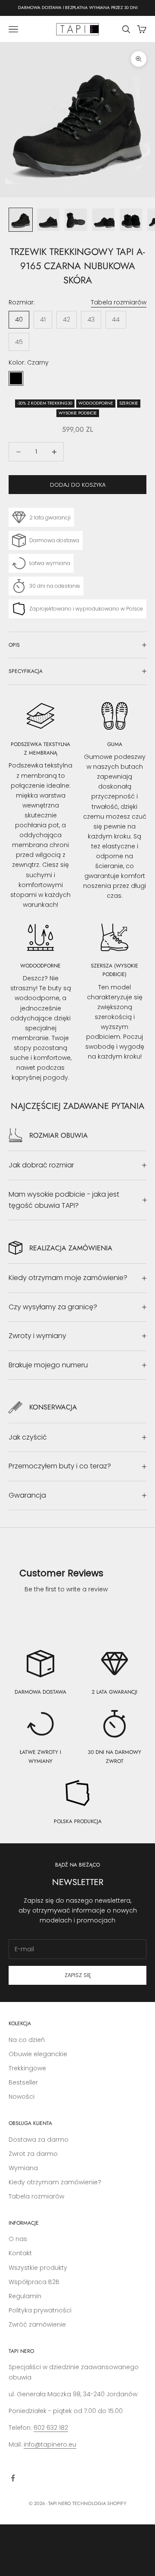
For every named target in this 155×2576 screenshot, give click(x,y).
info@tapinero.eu (50, 2444)
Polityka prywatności (40, 2310)
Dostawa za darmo (39, 2140)
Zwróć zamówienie (37, 2324)
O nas (18, 2239)
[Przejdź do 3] (76, 220)
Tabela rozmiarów (119, 302)
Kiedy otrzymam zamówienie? (55, 2182)
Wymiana (23, 2168)
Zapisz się (78, 1975)
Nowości (22, 2097)
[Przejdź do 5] (131, 220)
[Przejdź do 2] (48, 220)
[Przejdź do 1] (21, 220)
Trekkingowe (27, 2068)
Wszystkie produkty (38, 2268)
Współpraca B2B (34, 2282)
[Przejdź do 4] (103, 220)
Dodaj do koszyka (78, 485)
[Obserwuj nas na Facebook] (13, 2478)
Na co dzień (27, 2040)
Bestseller (23, 2082)
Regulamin (25, 2296)
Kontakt (20, 2253)
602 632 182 (51, 2428)
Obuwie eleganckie (38, 2054)
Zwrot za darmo (33, 2154)
